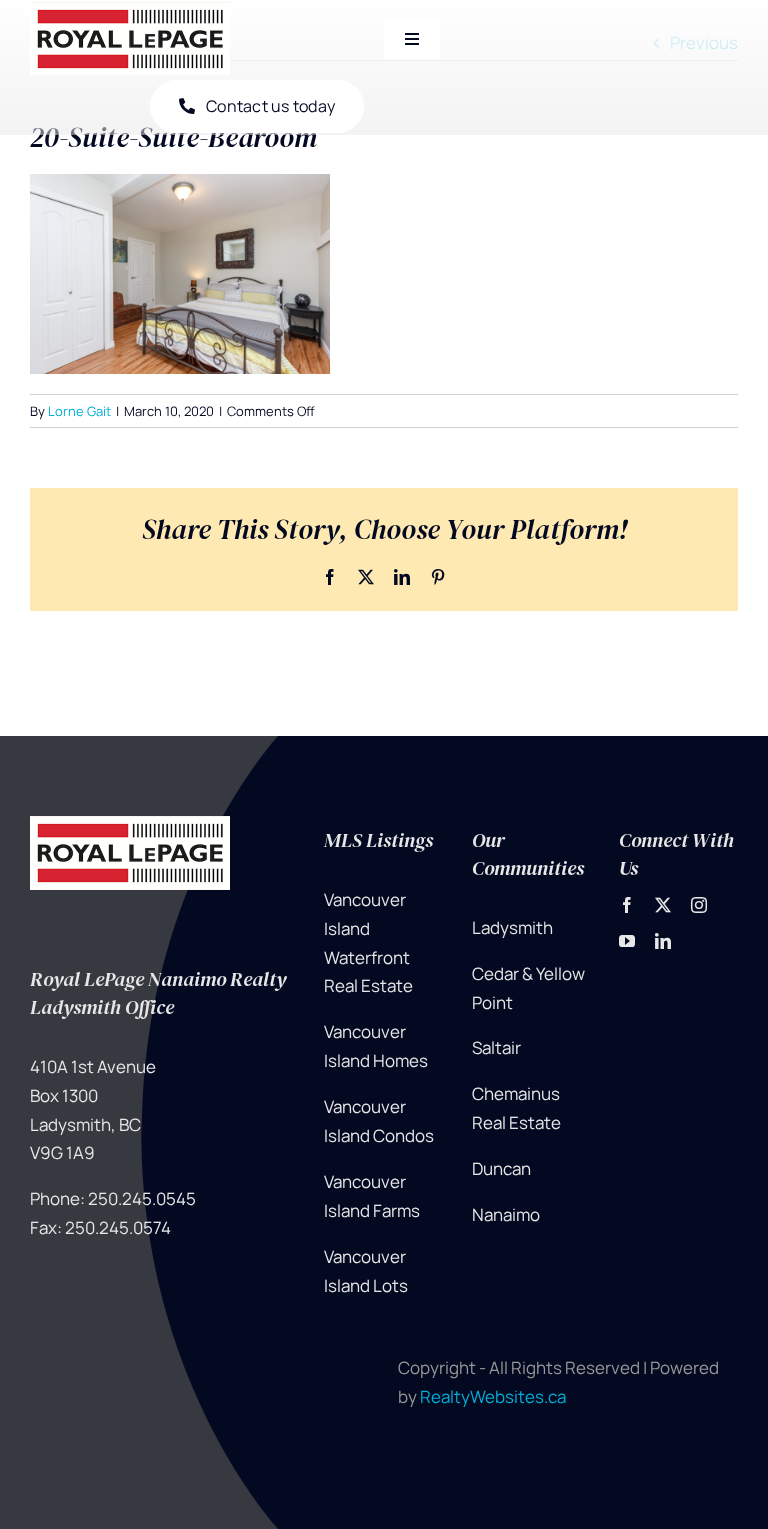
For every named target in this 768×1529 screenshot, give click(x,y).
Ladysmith (512, 927)
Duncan (501, 1168)
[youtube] (627, 941)
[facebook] (627, 905)
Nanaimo (506, 1214)
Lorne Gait (79, 411)
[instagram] (699, 905)
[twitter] (663, 905)
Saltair (496, 1047)
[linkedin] (663, 941)
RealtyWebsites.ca (493, 1396)
